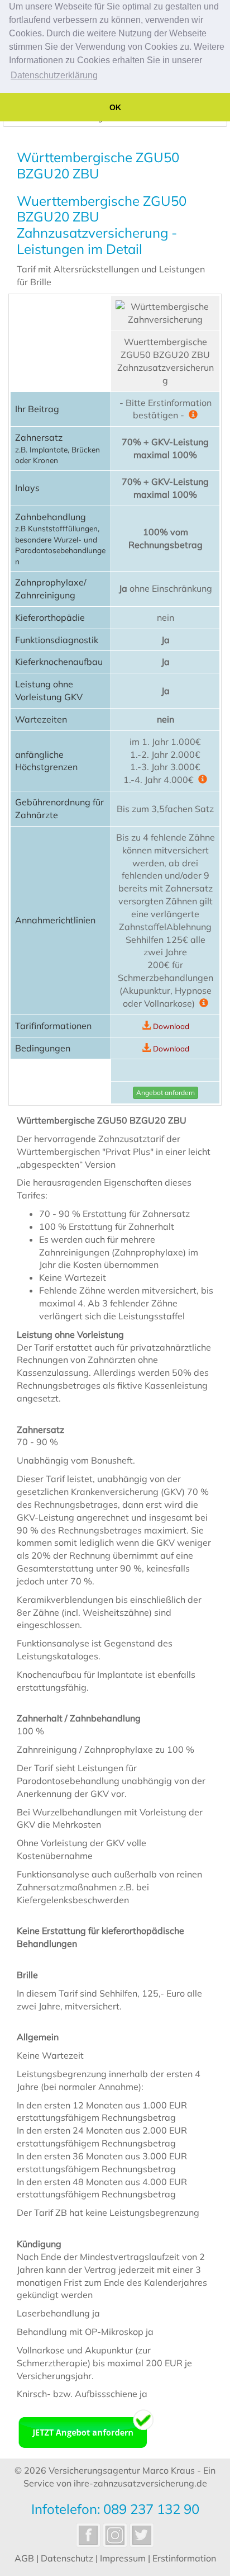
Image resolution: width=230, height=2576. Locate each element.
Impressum (123, 2558)
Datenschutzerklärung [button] (54, 75)
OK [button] (115, 107)
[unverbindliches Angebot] (86, 2428)
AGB (24, 2558)
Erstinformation (184, 2558)
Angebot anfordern (166, 1093)
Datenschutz (67, 2558)
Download (171, 1026)
